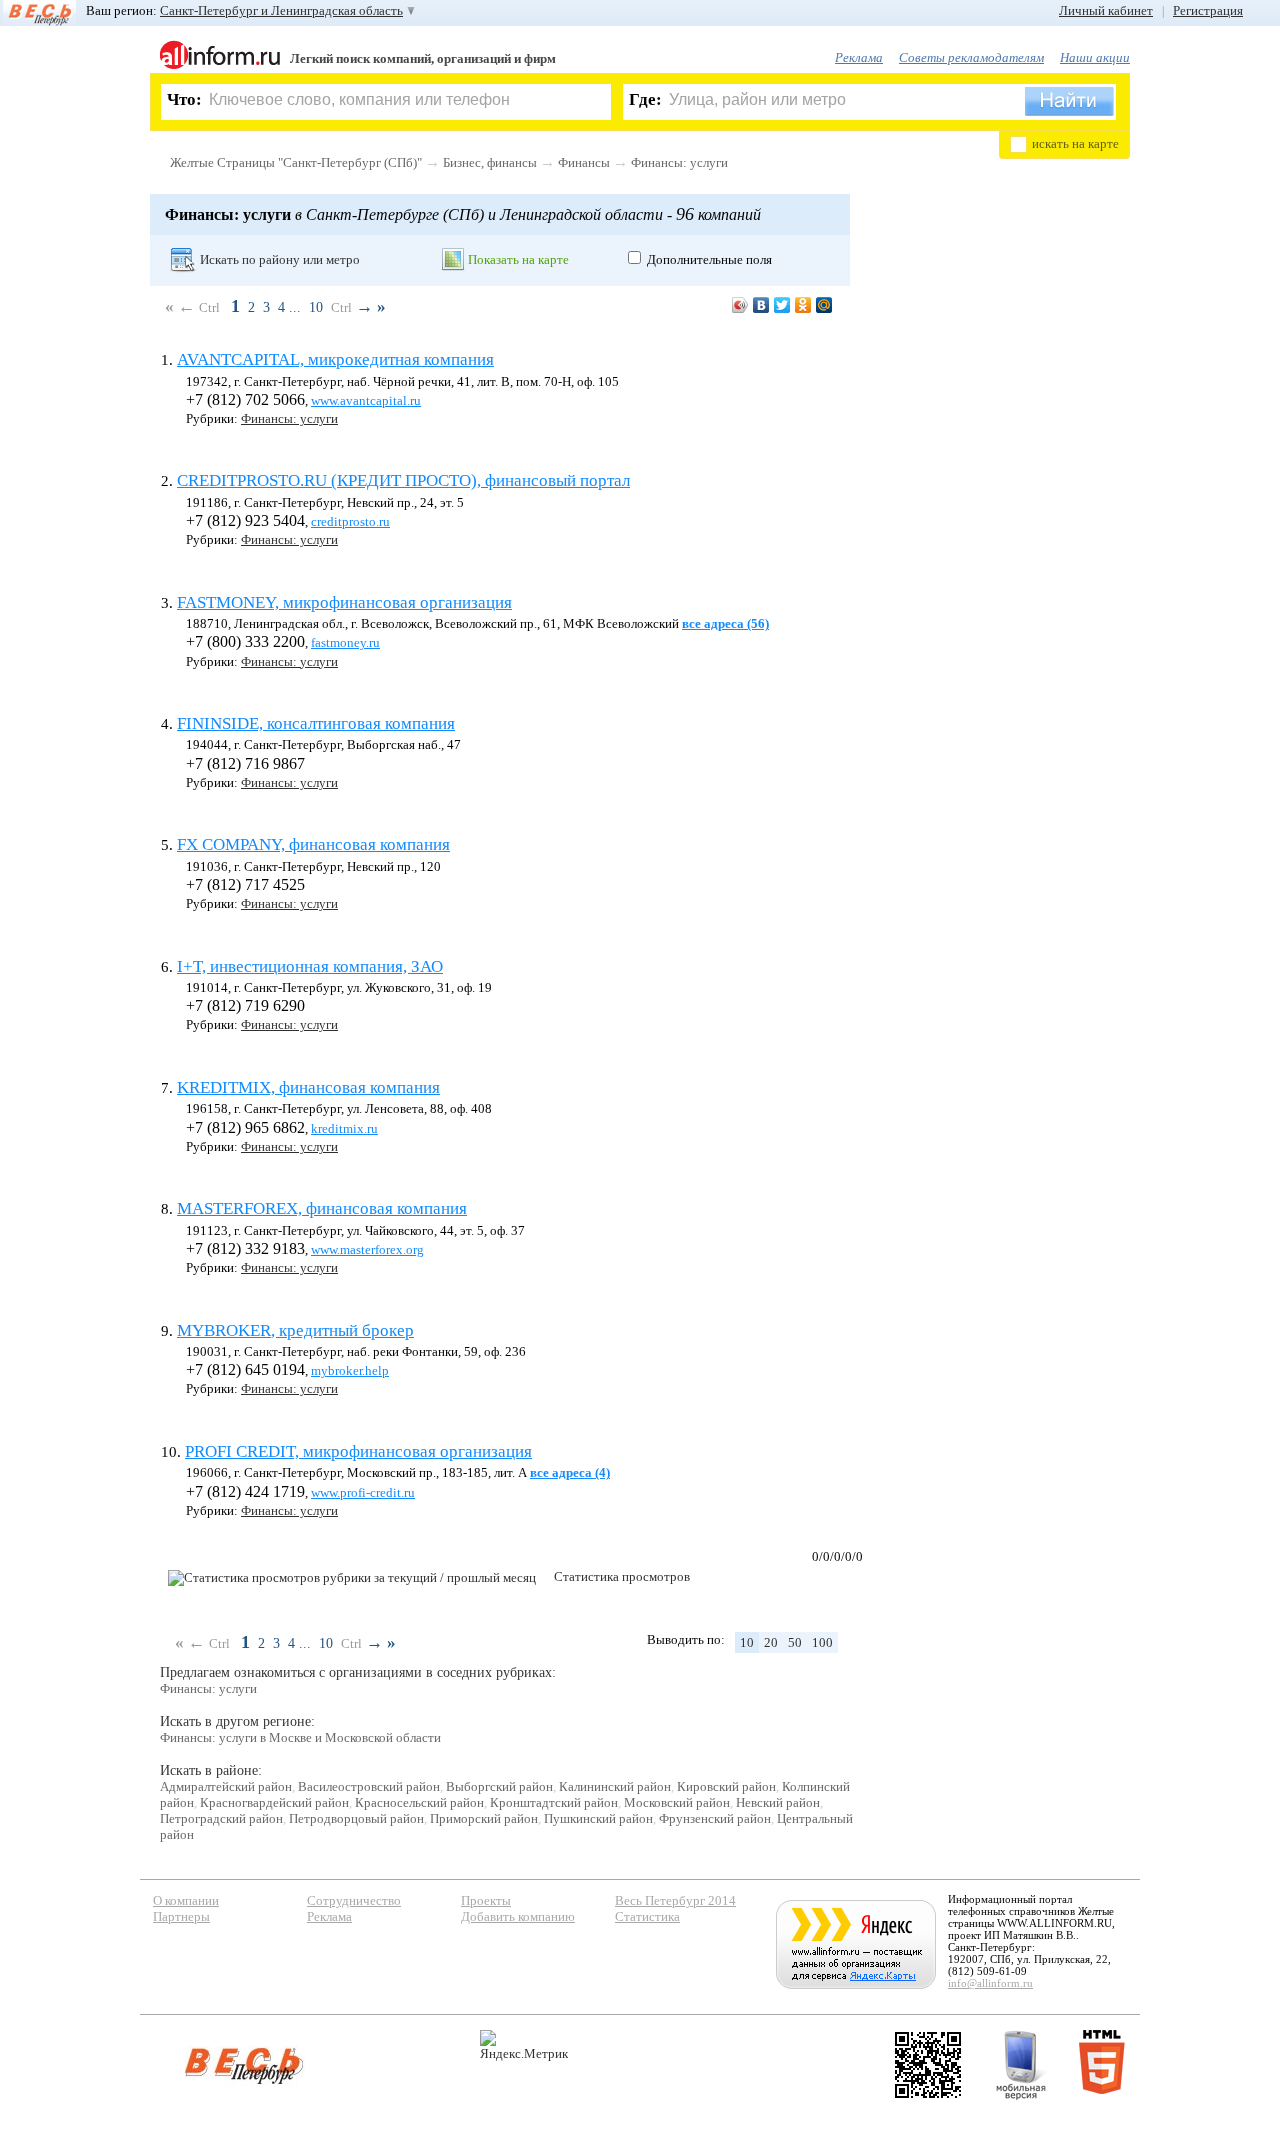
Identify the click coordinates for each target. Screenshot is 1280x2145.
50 (795, 1642)
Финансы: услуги (679, 162)
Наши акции (1095, 57)
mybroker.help (350, 1370)
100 (822, 1642)
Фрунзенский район (715, 1818)
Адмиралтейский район (226, 1786)
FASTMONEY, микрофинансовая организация (344, 602)
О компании (186, 1900)
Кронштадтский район (554, 1802)
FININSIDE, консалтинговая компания (316, 723)
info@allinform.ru (990, 1983)
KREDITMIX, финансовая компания (308, 1087)
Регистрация (1208, 10)
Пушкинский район (598, 1818)
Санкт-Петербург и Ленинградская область (281, 10)
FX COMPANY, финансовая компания (313, 844)
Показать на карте (518, 259)
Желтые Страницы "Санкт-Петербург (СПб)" (296, 162)
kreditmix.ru (344, 1128)
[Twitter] (782, 305)
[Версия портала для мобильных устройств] (1021, 2065)
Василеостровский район (369, 1786)
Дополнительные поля (709, 259)
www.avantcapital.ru (366, 400)
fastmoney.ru (345, 642)
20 (771, 1642)
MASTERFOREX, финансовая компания (322, 1208)
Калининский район (615, 1786)
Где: (645, 99)
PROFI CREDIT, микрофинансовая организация (358, 1451)
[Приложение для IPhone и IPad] (928, 2065)
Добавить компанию (518, 1916)
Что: (184, 99)
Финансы (584, 162)
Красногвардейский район (274, 1802)
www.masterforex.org (367, 1249)
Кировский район (726, 1786)
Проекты (486, 1900)
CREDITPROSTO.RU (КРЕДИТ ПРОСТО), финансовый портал (403, 480)
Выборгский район (499, 1786)
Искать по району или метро (280, 259)
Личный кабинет (1106, 10)
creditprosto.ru (350, 521)
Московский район (677, 1802)
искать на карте (1075, 143)
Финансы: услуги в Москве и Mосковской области (300, 1737)
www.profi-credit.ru (363, 1492)
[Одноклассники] (803, 305)
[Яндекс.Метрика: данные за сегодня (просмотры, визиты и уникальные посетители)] (524, 2045)
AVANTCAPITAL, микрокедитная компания (335, 359)
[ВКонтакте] (761, 305)
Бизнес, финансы (490, 162)
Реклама (859, 57)
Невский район (778, 1802)
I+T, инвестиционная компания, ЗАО (310, 966)
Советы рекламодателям (971, 57)
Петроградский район (221, 1818)
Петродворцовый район (356, 1818)
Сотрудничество (354, 1900)
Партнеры (181, 1916)
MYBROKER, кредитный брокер (295, 1330)
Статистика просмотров (622, 1576)
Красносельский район (419, 1802)
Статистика (647, 1916)
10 (316, 307)
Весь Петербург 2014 (675, 1900)
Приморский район (484, 1818)
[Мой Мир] (824, 305)
